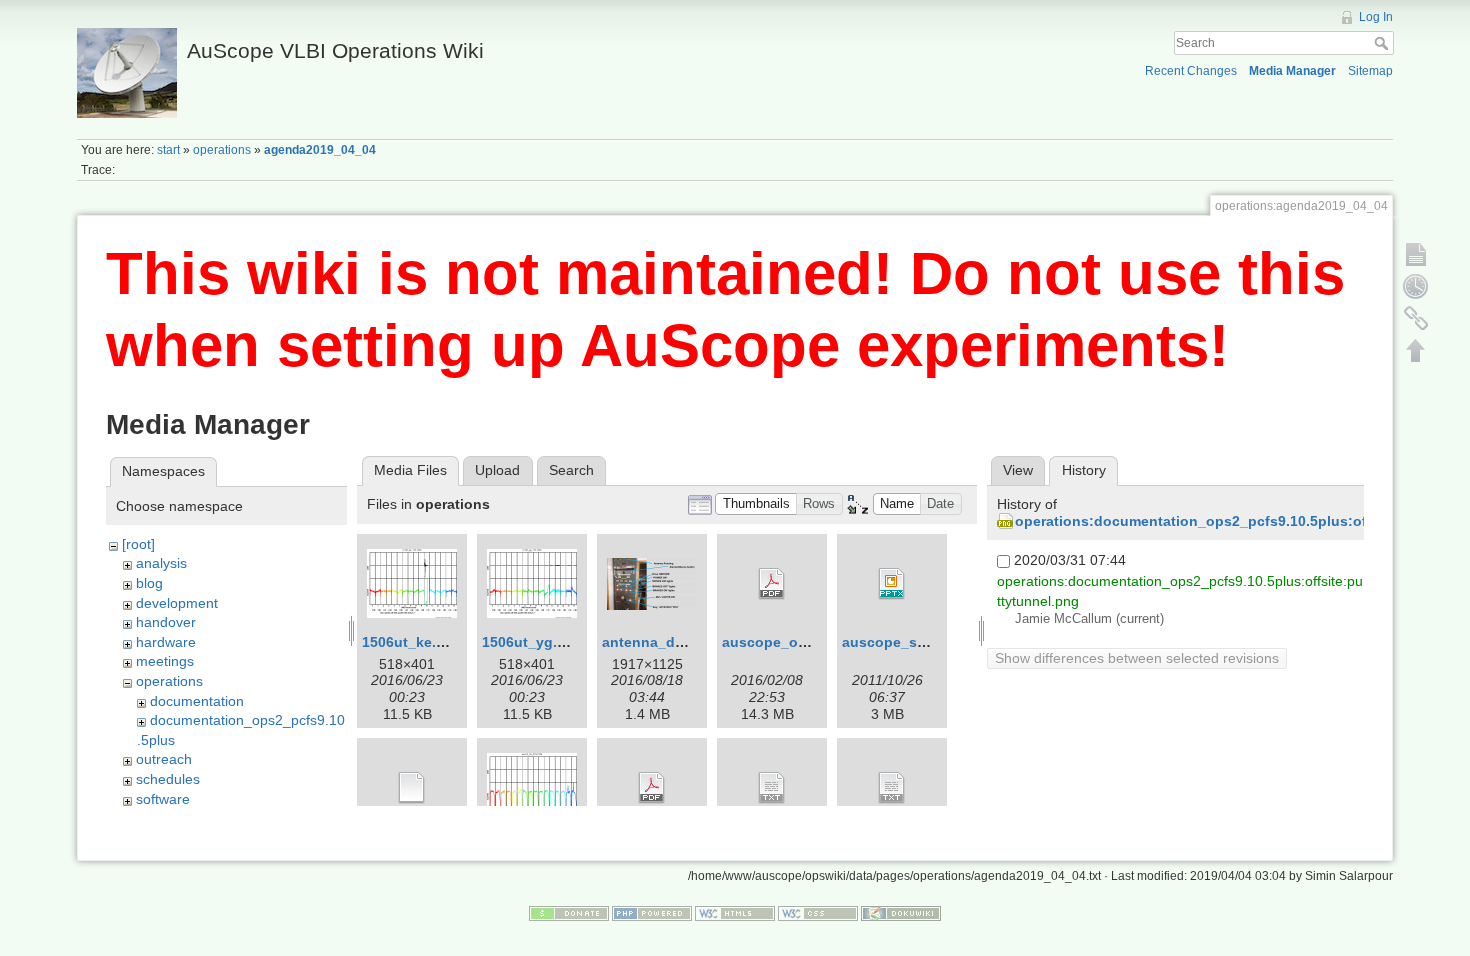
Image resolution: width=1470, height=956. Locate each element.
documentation (197, 701)
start (168, 150)
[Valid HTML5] (735, 913)
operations (222, 150)
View (1018, 470)
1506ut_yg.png (533, 642)
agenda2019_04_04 (320, 150)
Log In (1376, 17)
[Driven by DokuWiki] (901, 913)
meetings (165, 661)
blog (149, 583)
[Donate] (569, 913)
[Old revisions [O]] (1416, 286)
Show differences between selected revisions (1137, 658)
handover (166, 622)
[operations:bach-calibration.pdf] (652, 788)
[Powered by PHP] (652, 913)
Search (1383, 43)
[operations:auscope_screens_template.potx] (412, 788)
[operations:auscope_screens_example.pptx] (892, 584)
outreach (164, 759)
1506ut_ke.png (412, 642)
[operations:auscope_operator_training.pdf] (772, 584)
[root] (138, 544)
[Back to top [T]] (1416, 350)
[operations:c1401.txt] (892, 788)
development (177, 603)
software (163, 799)
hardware (166, 642)
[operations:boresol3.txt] (772, 788)
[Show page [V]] (1416, 254)
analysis (161, 563)
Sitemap (1370, 71)
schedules (168, 779)
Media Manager (1292, 71)
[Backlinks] (1416, 318)
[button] (756, 504)
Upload (497, 470)
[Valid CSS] (818, 913)
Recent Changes (1191, 71)
